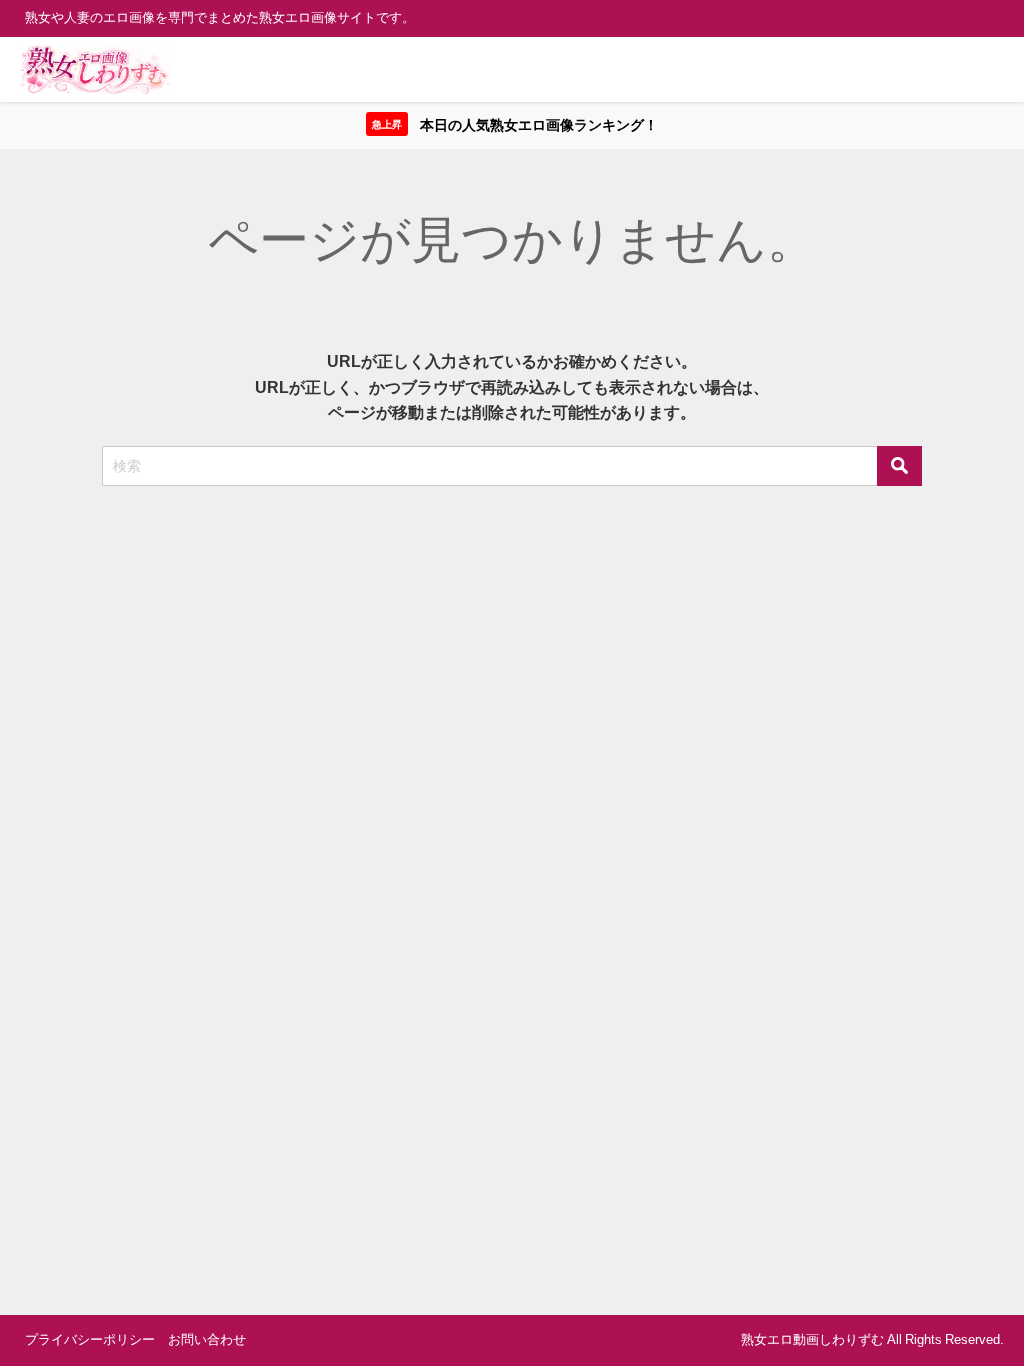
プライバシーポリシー (90, 1339)
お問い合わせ (207, 1339)
